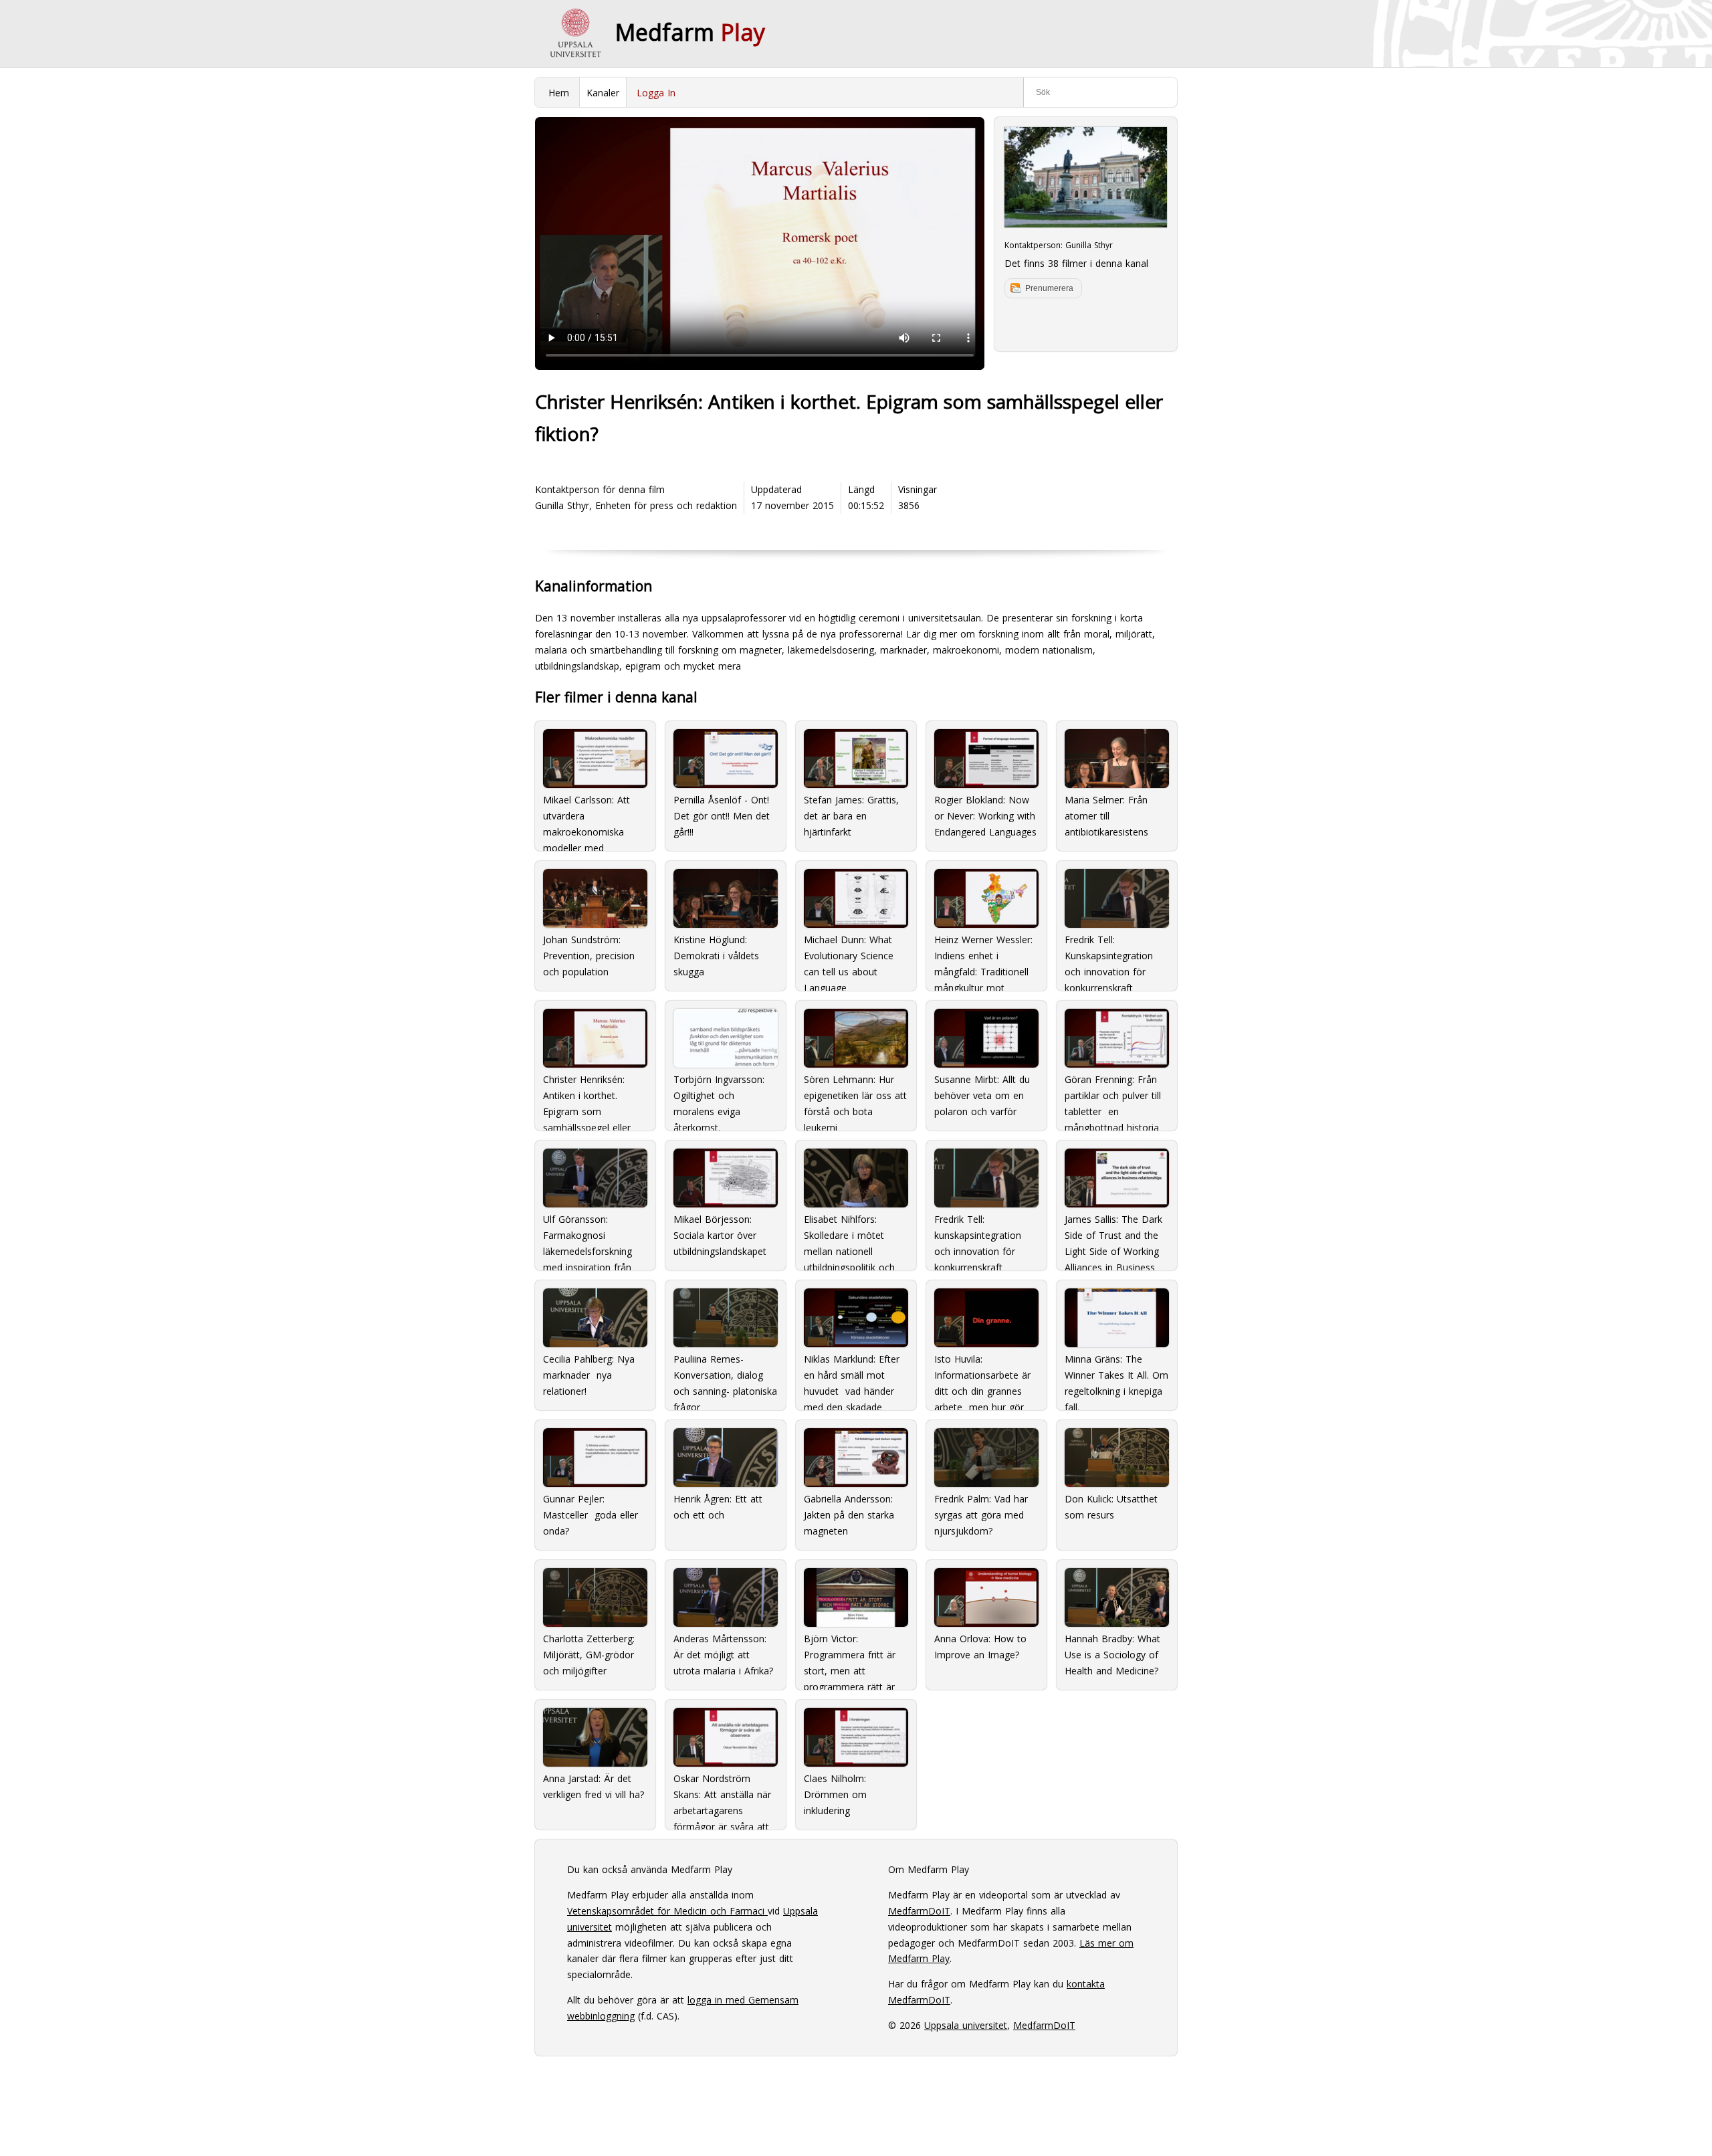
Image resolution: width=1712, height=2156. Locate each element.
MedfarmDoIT (919, 1911)
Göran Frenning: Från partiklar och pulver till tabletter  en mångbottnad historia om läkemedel (1113, 1098)
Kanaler (603, 93)
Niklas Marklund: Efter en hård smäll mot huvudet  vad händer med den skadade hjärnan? (852, 1377)
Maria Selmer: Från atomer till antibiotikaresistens (1106, 816)
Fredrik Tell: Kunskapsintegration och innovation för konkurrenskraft (1109, 958)
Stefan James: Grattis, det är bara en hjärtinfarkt (851, 816)
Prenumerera (1049, 288)
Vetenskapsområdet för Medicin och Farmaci (667, 1911)
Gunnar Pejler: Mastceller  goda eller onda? (591, 1515)
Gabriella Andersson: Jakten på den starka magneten (849, 1515)
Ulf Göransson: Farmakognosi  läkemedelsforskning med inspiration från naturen (587, 1238)
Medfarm (690, 32)
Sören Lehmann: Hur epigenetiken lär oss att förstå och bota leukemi (855, 1098)
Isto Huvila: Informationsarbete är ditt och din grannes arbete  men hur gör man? (982, 1377)
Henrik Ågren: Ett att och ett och (718, 1507)
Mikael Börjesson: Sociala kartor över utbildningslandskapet (720, 1235)
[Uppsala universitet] (575, 33)
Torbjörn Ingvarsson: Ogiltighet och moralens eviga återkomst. (719, 1098)
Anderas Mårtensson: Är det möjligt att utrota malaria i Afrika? (723, 1655)
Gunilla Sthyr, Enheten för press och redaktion (636, 505)
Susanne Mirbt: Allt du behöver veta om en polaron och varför (982, 1095)
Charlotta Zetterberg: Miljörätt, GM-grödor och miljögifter (589, 1655)
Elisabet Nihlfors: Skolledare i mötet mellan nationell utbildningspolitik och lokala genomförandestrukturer (856, 1238)
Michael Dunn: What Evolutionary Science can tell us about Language (849, 958)
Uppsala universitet (966, 2025)
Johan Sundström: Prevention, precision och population (589, 956)
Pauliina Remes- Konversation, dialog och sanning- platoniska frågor (725, 1377)
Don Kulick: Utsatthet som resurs (1111, 1507)
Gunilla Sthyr (1089, 245)
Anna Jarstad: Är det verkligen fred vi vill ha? (594, 1786)
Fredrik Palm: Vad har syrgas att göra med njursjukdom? (981, 1515)
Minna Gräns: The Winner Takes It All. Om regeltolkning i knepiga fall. (1116, 1377)
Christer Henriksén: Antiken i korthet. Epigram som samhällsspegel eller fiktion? (587, 1098)
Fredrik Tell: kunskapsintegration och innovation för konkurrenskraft (978, 1238)
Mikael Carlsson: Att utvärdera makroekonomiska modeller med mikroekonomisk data (591, 818)
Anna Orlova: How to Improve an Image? (980, 1647)
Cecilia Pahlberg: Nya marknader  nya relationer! (589, 1375)
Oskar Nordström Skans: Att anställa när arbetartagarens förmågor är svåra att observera (722, 1797)
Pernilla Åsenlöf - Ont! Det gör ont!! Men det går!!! (722, 816)
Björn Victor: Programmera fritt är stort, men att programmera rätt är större (850, 1657)
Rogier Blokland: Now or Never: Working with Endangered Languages (985, 816)
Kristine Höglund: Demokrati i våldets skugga (716, 956)
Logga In (656, 93)
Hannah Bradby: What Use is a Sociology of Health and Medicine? (1112, 1655)
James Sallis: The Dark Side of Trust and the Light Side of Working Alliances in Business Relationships (1113, 1238)
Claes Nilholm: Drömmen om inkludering (835, 1794)
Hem (559, 93)
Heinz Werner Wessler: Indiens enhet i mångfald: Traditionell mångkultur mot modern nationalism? (983, 958)
